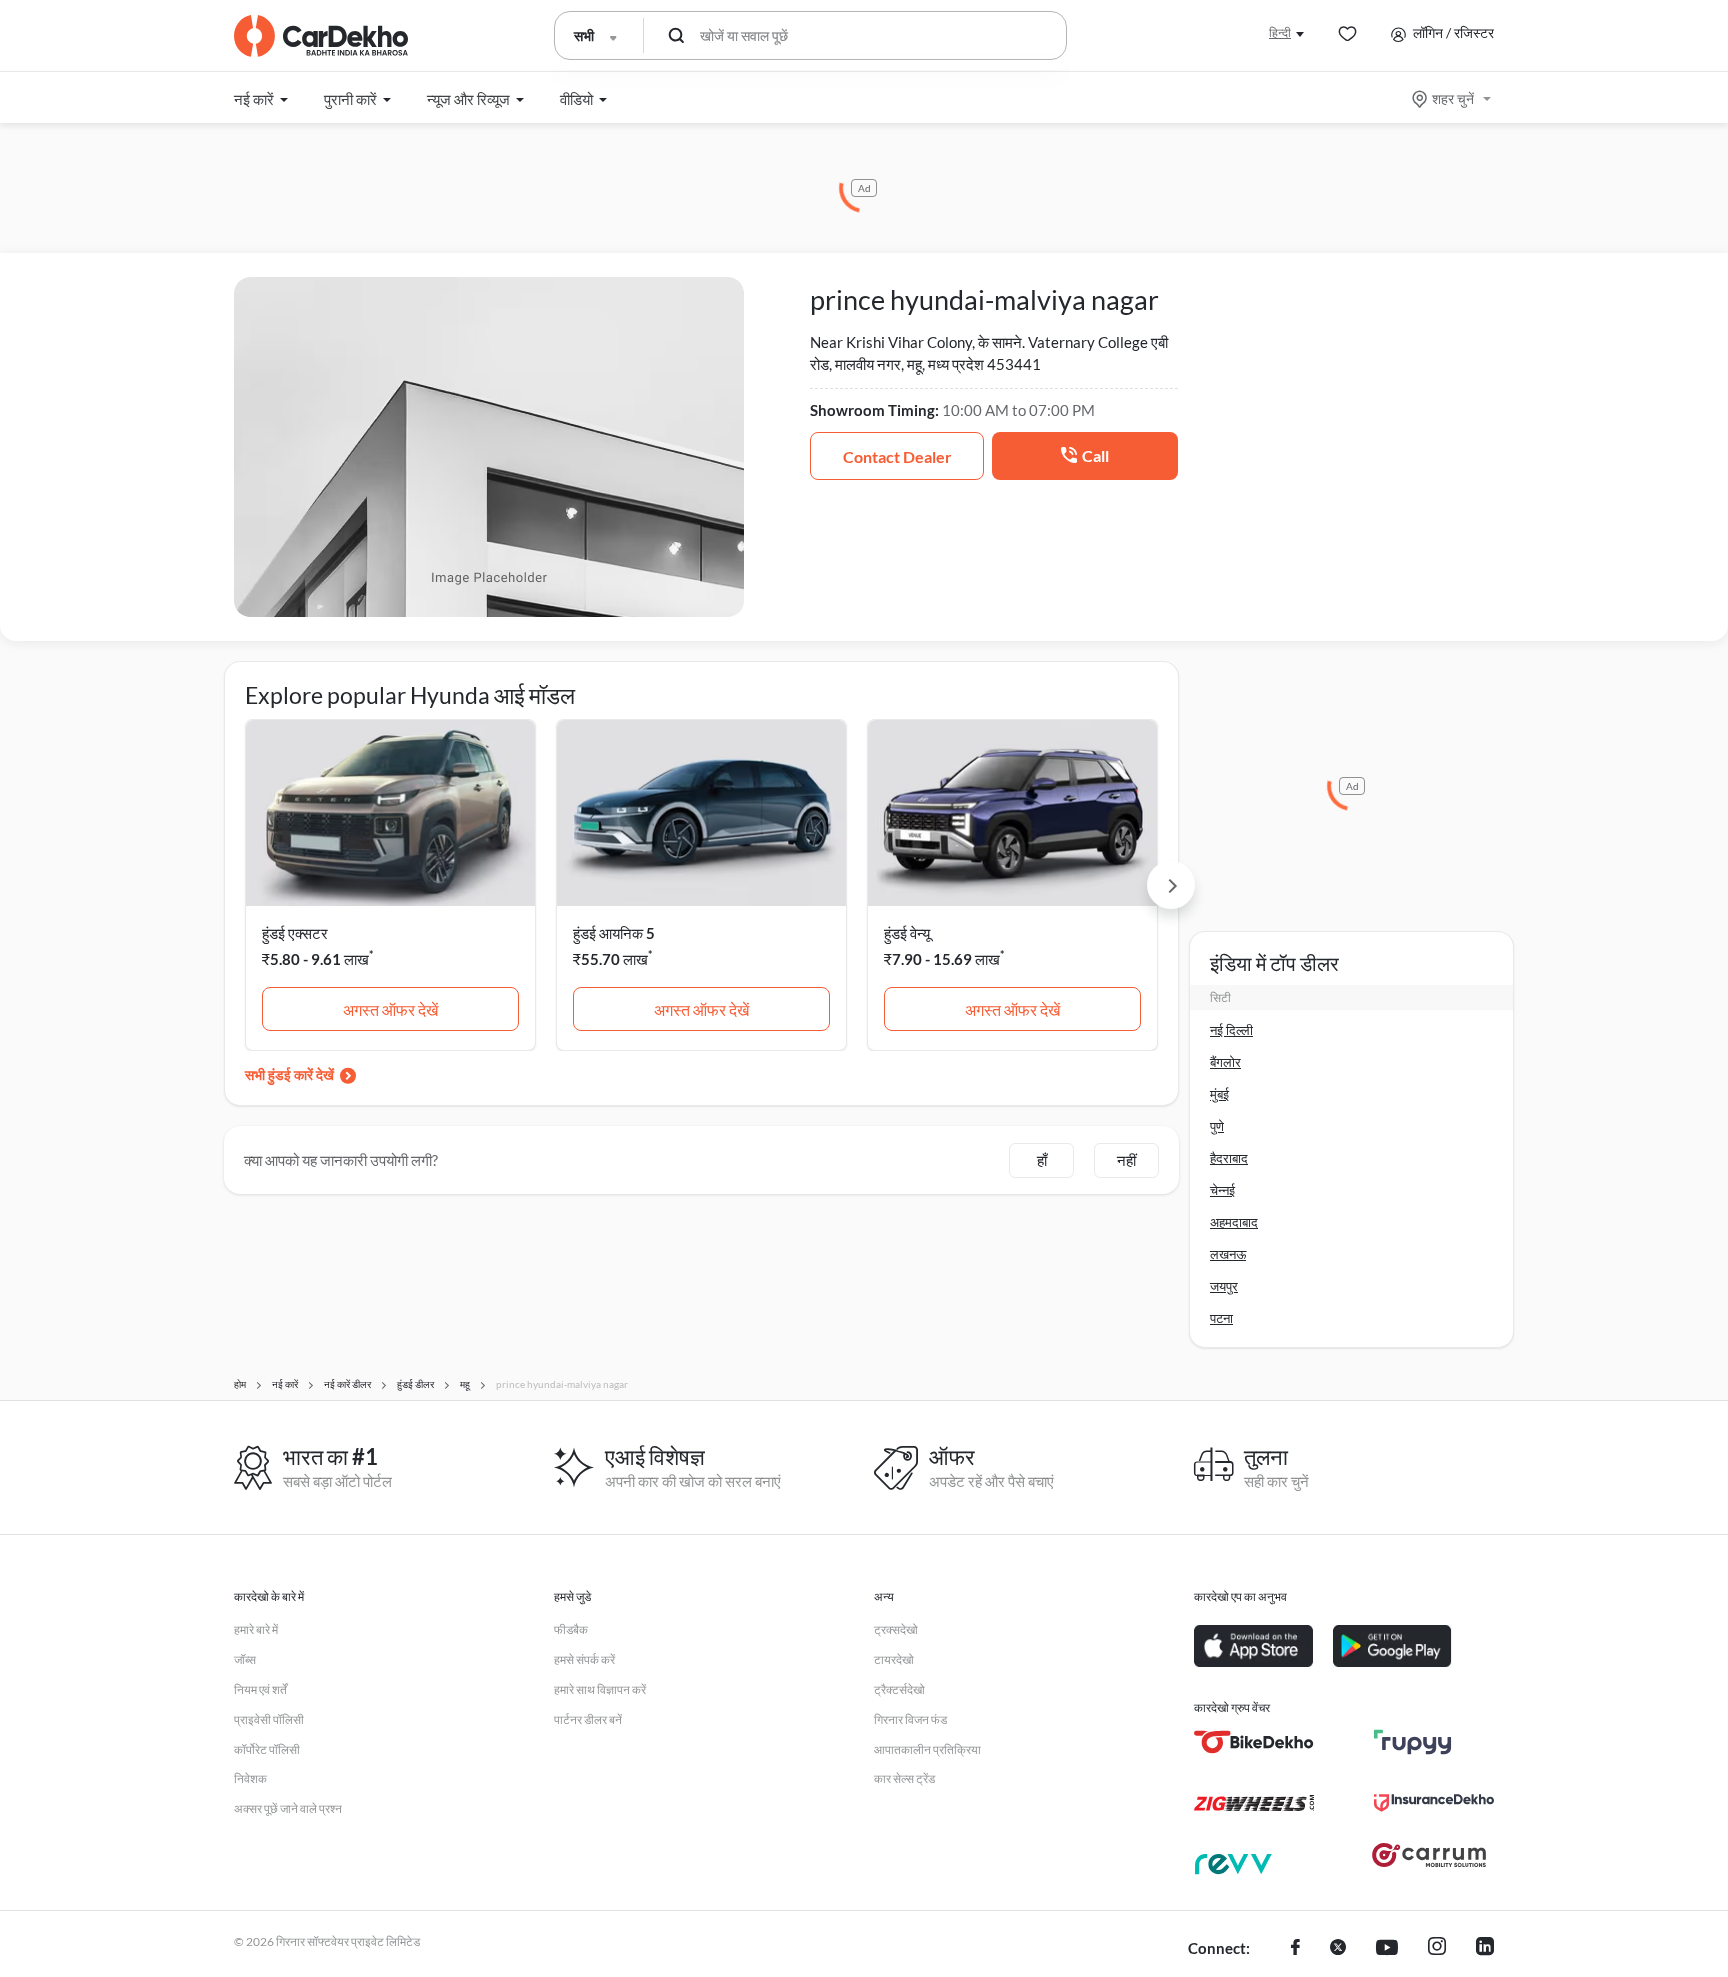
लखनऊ (1228, 1254)
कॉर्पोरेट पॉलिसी (267, 1749)
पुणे (1217, 1126)
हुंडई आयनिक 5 (614, 933)
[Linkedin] (1485, 1949)
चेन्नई (1222, 1190)
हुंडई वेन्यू (907, 933)
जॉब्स (245, 1659)
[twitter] (1338, 1949)
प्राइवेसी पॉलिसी (269, 1719)
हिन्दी (1280, 32)
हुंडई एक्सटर (295, 933)
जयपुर (1224, 1286)
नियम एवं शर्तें (260, 1689)
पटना (1221, 1318)
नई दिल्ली (1231, 1030)
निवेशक (250, 1778)
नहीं (1126, 1160)
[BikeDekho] (1254, 1742)
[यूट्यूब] (1387, 1949)
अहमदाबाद (1234, 1222)
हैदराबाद (1229, 1158)
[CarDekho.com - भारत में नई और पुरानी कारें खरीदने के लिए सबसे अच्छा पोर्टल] (321, 36)
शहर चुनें (1453, 98)
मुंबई (1219, 1094)
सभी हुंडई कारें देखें (289, 1074)
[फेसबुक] (1295, 1949)
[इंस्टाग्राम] (1437, 1949)
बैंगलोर (1225, 1062)
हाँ (1042, 1160)
